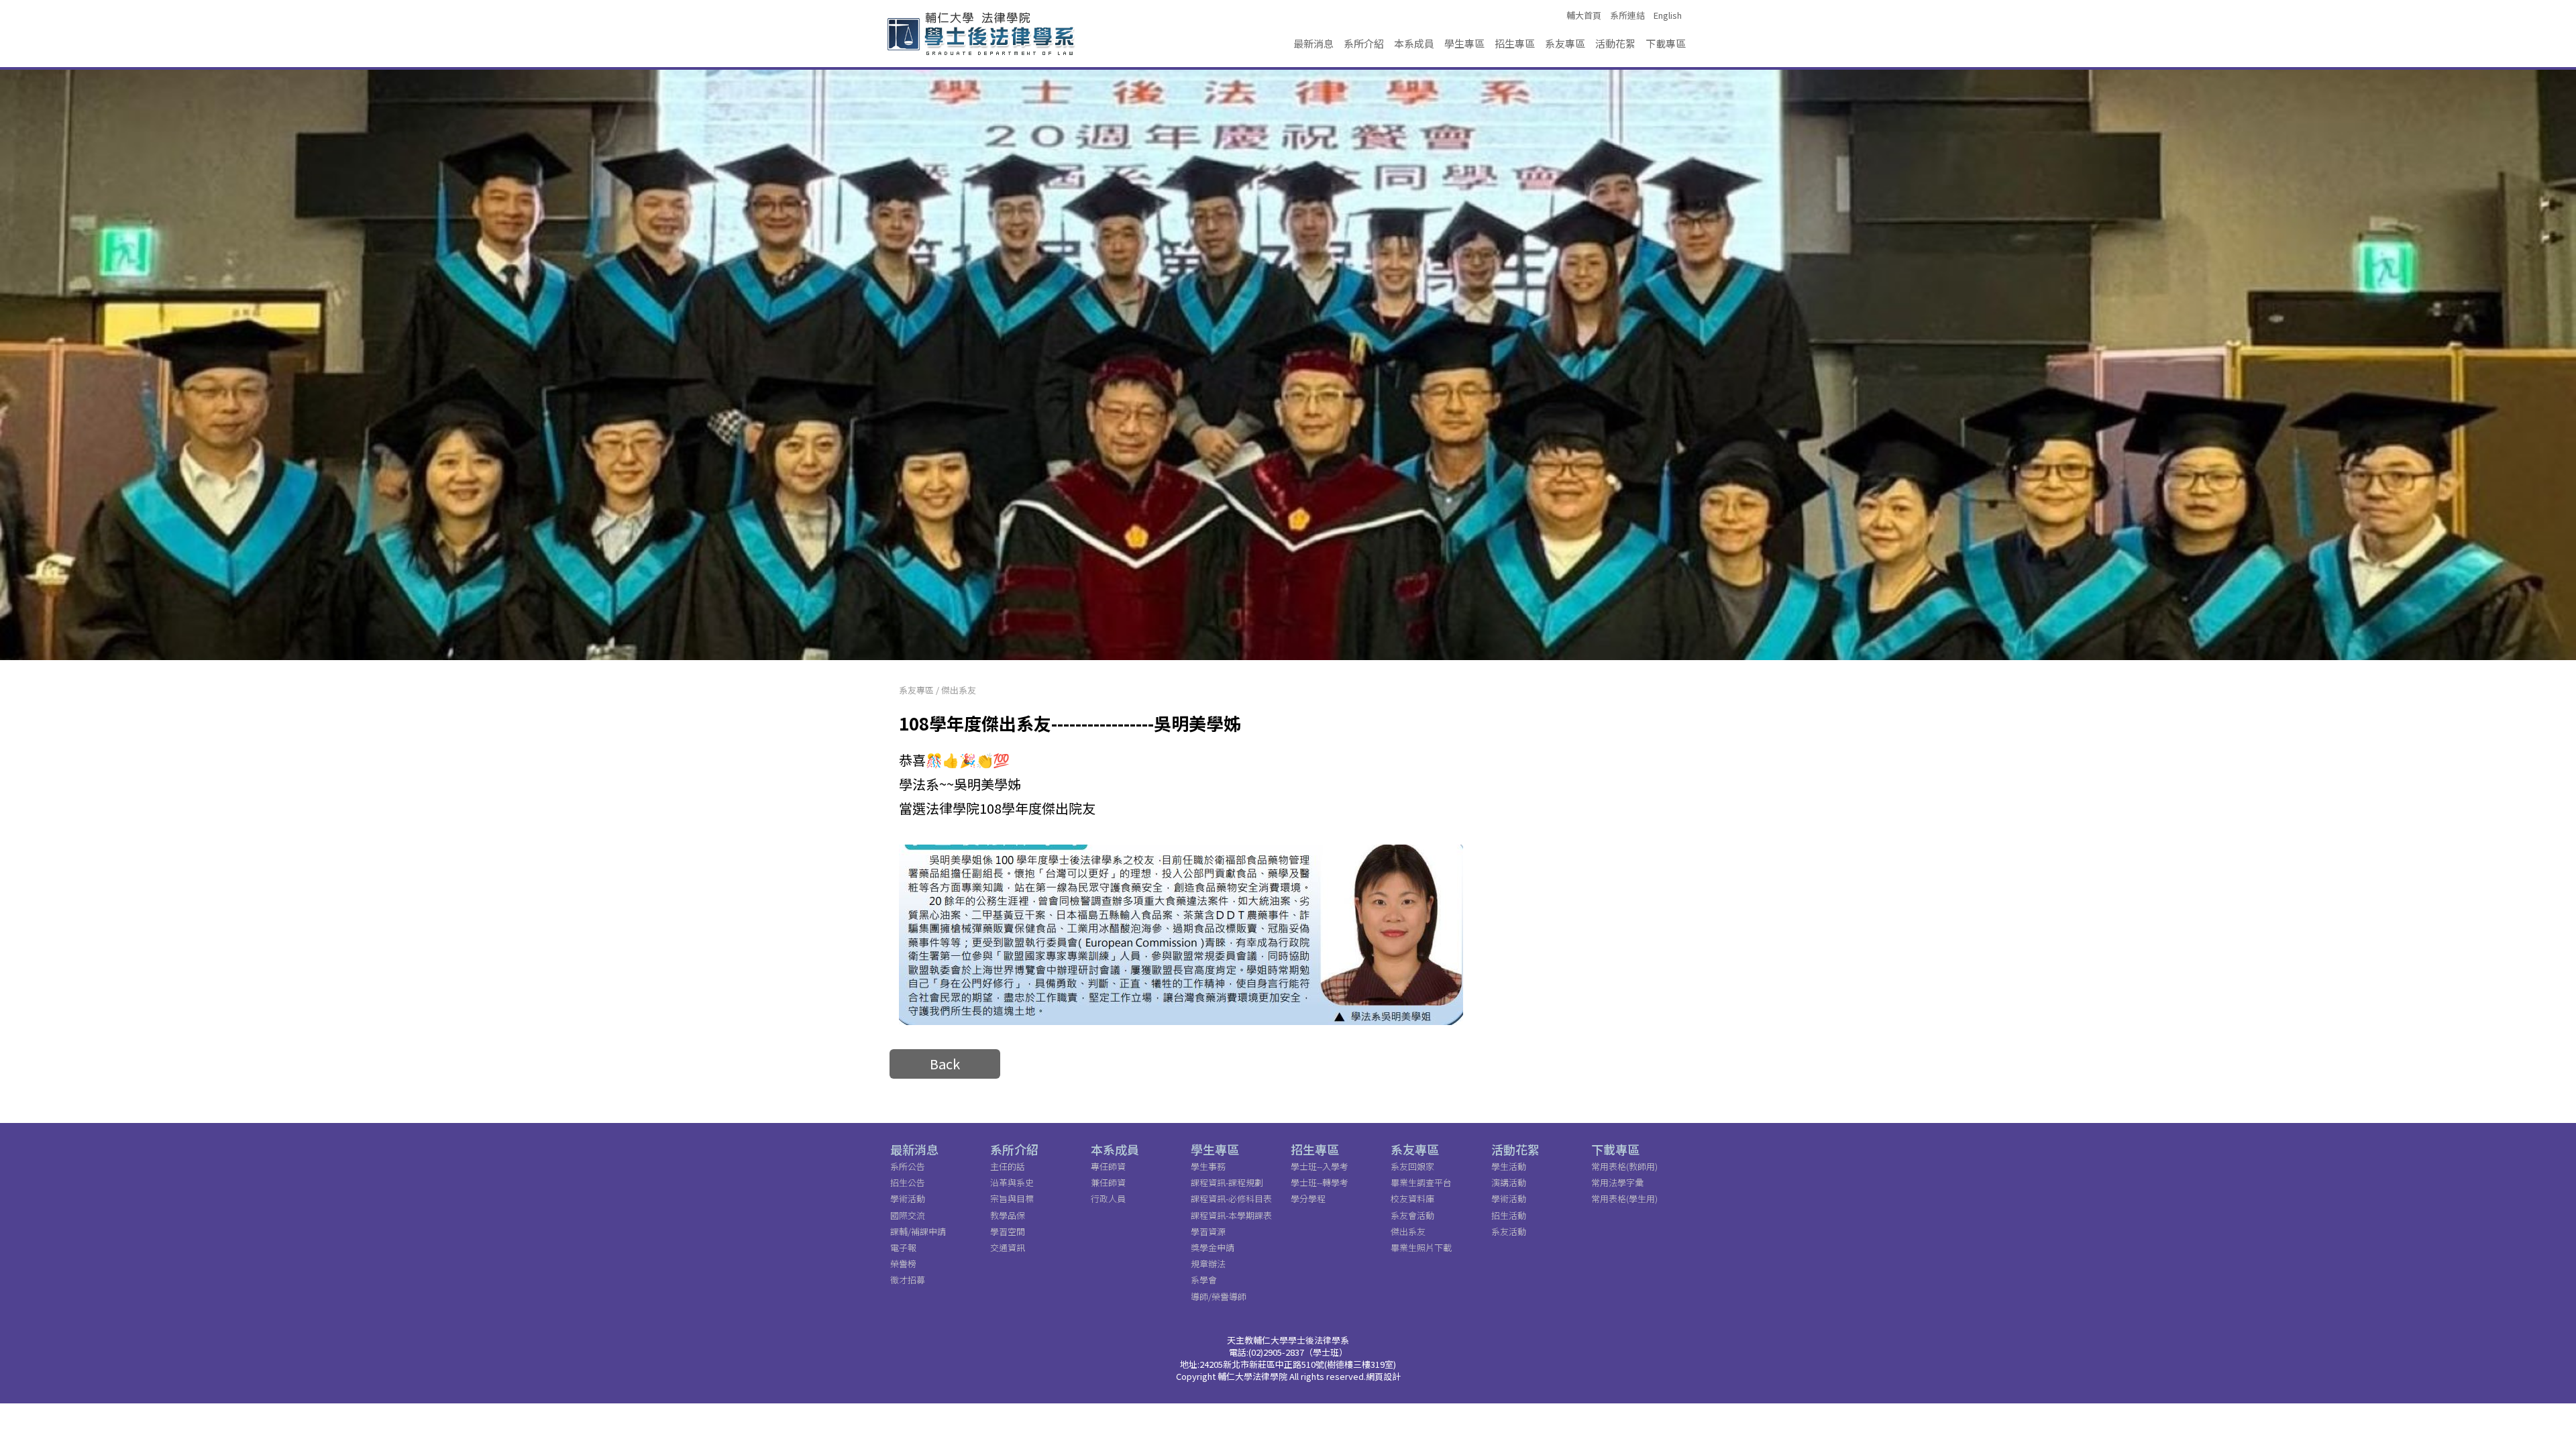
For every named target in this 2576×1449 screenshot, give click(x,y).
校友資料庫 (1412, 1198)
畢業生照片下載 (1421, 1247)
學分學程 (1308, 1198)
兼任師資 (1108, 1182)
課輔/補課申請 (918, 1231)
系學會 (1204, 1280)
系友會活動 (1412, 1215)
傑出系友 (959, 690)
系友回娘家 (1412, 1166)
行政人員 (1108, 1198)
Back (945, 1064)
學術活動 (908, 1198)
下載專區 (1666, 43)
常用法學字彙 (1617, 1182)
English (1668, 15)
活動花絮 (1615, 43)
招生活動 (1509, 1215)
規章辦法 (1208, 1264)
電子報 (903, 1247)
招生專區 (1515, 43)
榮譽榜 (903, 1264)
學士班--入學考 (1320, 1166)
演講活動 (1509, 1182)
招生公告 (908, 1182)
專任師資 (1108, 1166)
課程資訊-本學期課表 (1231, 1215)
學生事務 (1208, 1166)
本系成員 (1414, 43)
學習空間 (1008, 1231)
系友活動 (1509, 1231)
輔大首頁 (1584, 15)
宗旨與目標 (1012, 1198)
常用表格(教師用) (1624, 1166)
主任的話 (1008, 1166)
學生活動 (1509, 1166)
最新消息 (1313, 43)
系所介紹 (1364, 43)
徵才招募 (908, 1280)
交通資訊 (1008, 1247)
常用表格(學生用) (1624, 1198)
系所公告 (908, 1166)
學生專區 (1464, 43)
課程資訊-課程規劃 (1227, 1182)
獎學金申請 (1213, 1247)
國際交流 (908, 1215)
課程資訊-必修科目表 (1231, 1198)
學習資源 (1208, 1231)
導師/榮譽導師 (1219, 1296)
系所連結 (1627, 15)
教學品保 (1008, 1215)
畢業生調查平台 (1421, 1182)
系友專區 (1565, 43)
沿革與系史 (1012, 1182)
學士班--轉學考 (1320, 1182)
